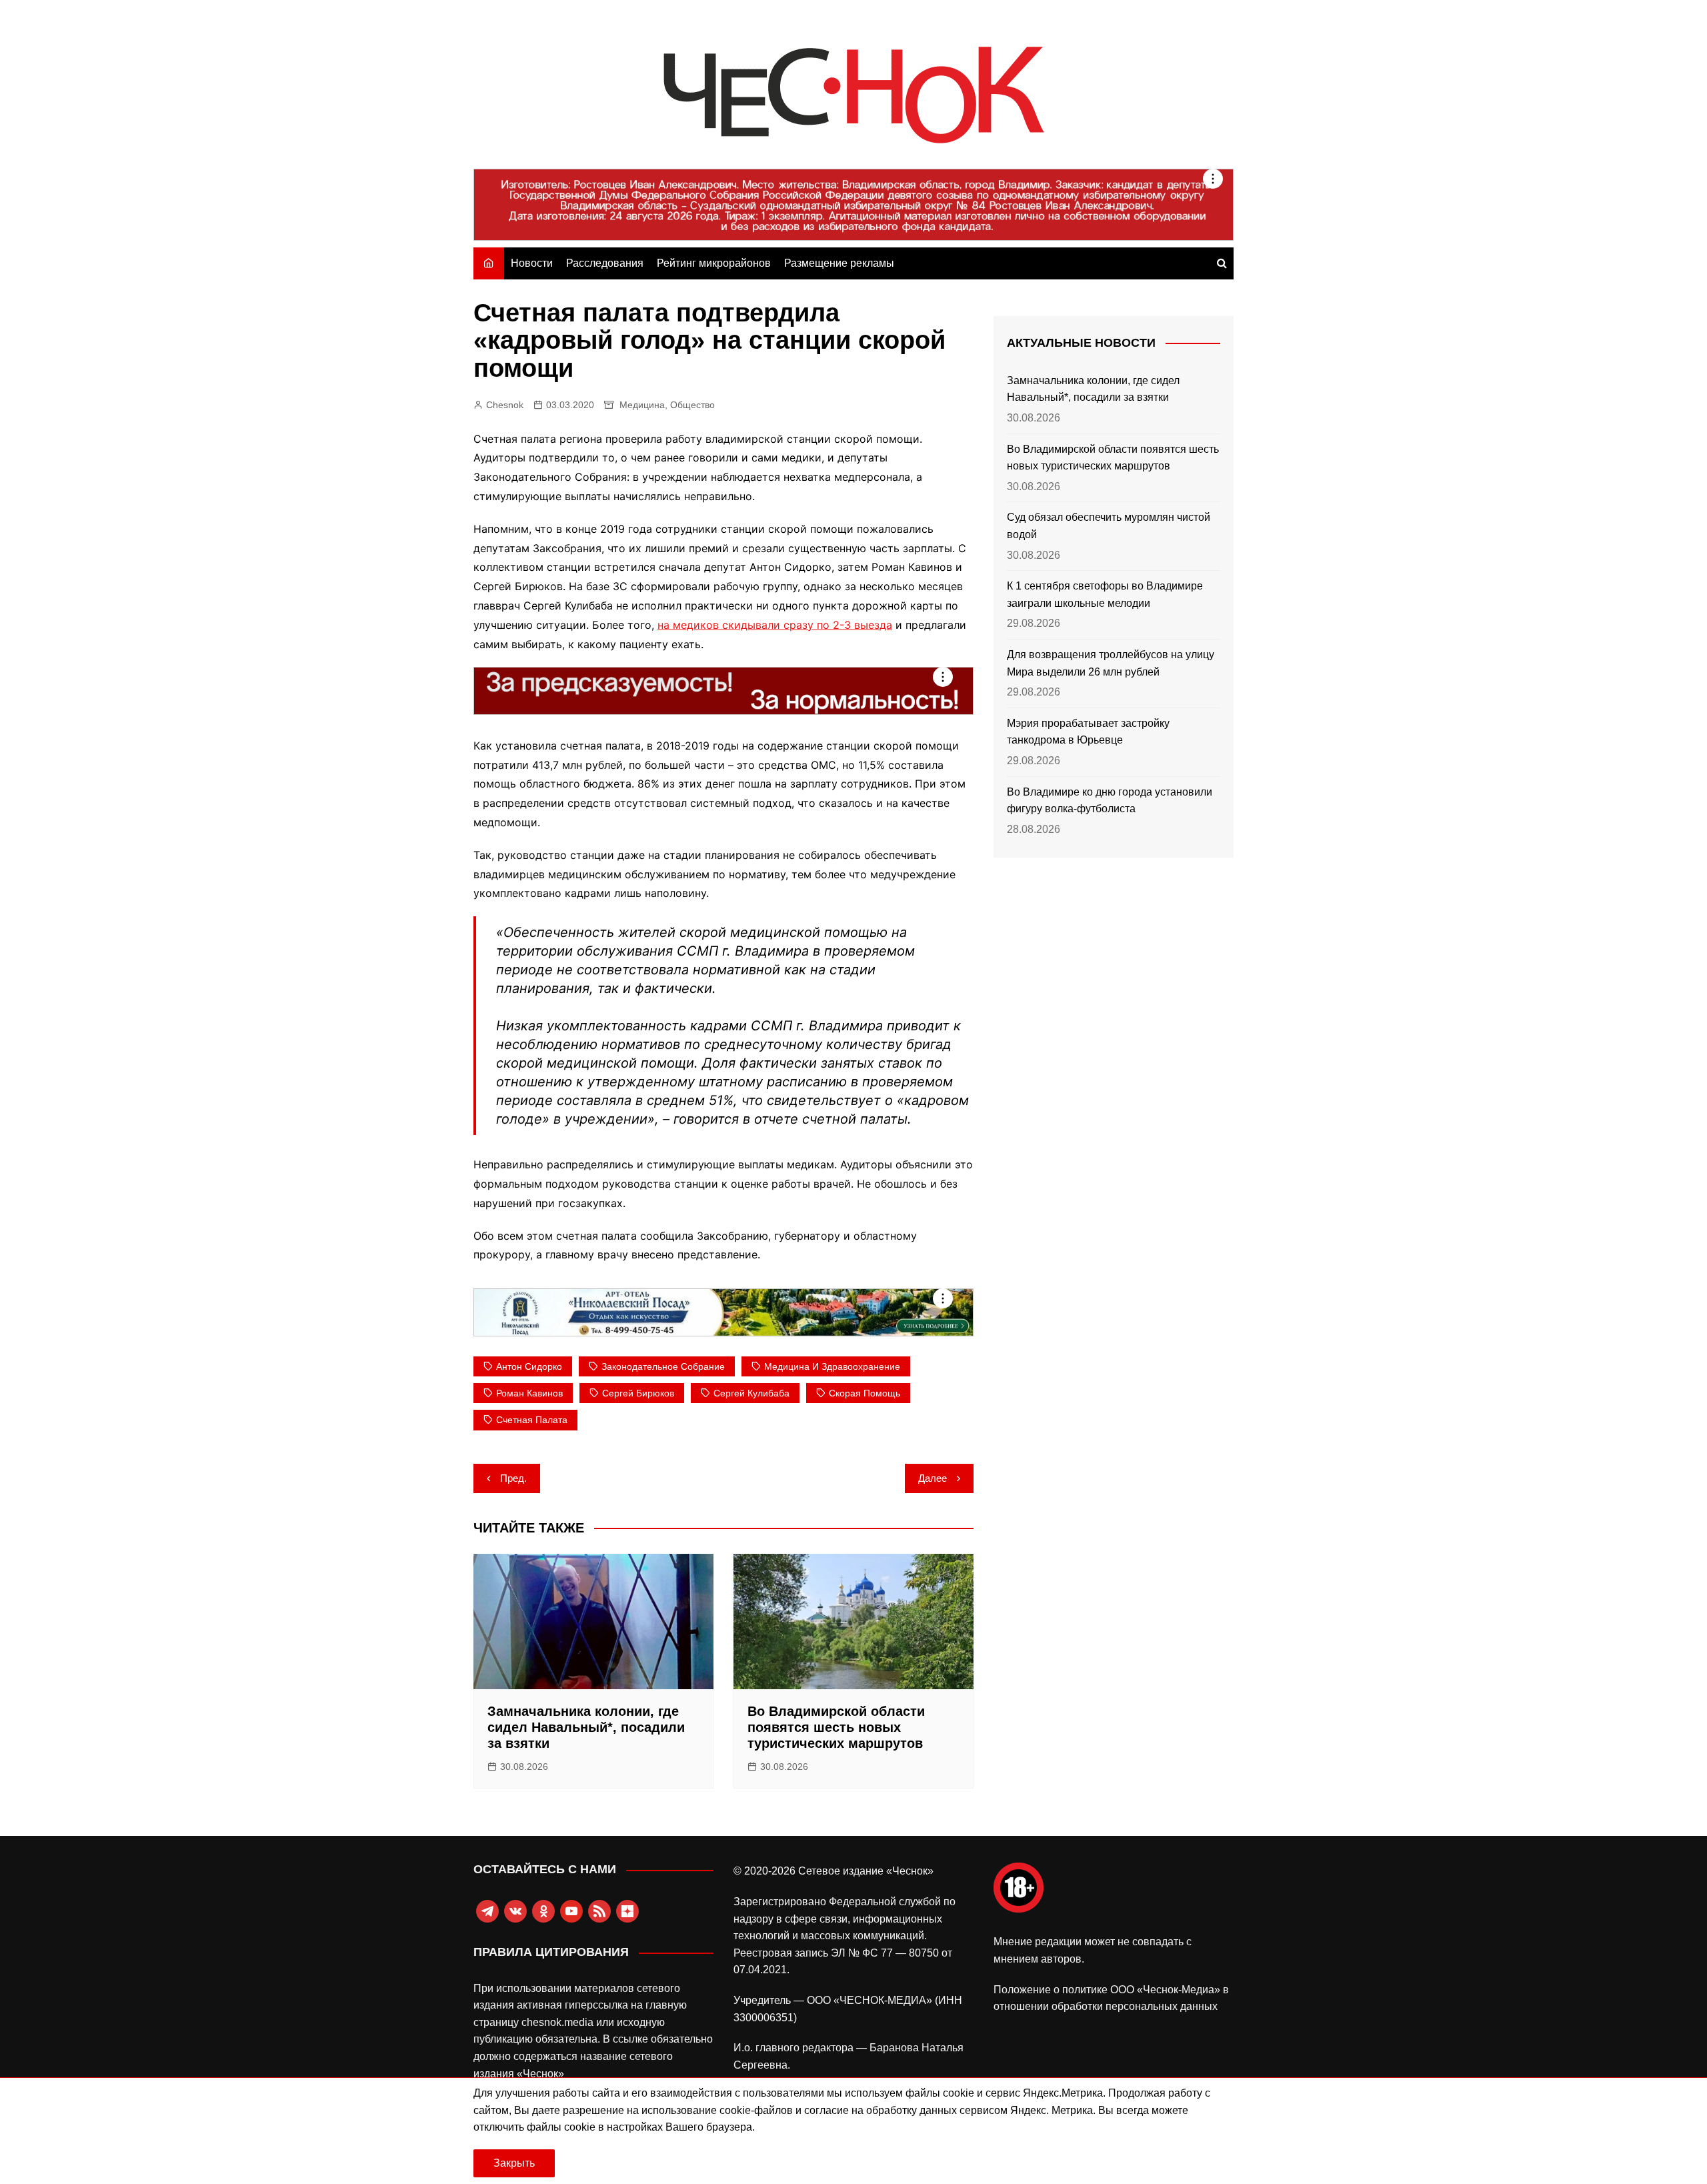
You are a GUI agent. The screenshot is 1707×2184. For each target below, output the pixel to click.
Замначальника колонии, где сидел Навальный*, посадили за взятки (586, 1727)
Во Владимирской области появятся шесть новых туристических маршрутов (836, 1727)
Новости (532, 263)
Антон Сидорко (529, 1366)
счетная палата (532, 1420)
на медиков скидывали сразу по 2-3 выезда (775, 625)
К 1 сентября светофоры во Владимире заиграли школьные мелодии (1105, 595)
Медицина (642, 405)
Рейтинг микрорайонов (714, 263)
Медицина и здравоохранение (832, 1366)
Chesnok (505, 405)
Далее (933, 1478)
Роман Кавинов (529, 1393)
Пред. (513, 1478)
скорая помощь (865, 1393)
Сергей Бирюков (638, 1393)
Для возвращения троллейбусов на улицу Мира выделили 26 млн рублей (1111, 663)
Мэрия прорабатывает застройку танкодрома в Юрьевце (1088, 732)
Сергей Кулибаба (751, 1393)
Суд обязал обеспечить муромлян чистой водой (1109, 526)
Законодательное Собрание (663, 1366)
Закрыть (514, 2163)
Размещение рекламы (839, 263)
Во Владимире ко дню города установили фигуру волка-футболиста (1110, 801)
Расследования (605, 263)
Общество (692, 405)
